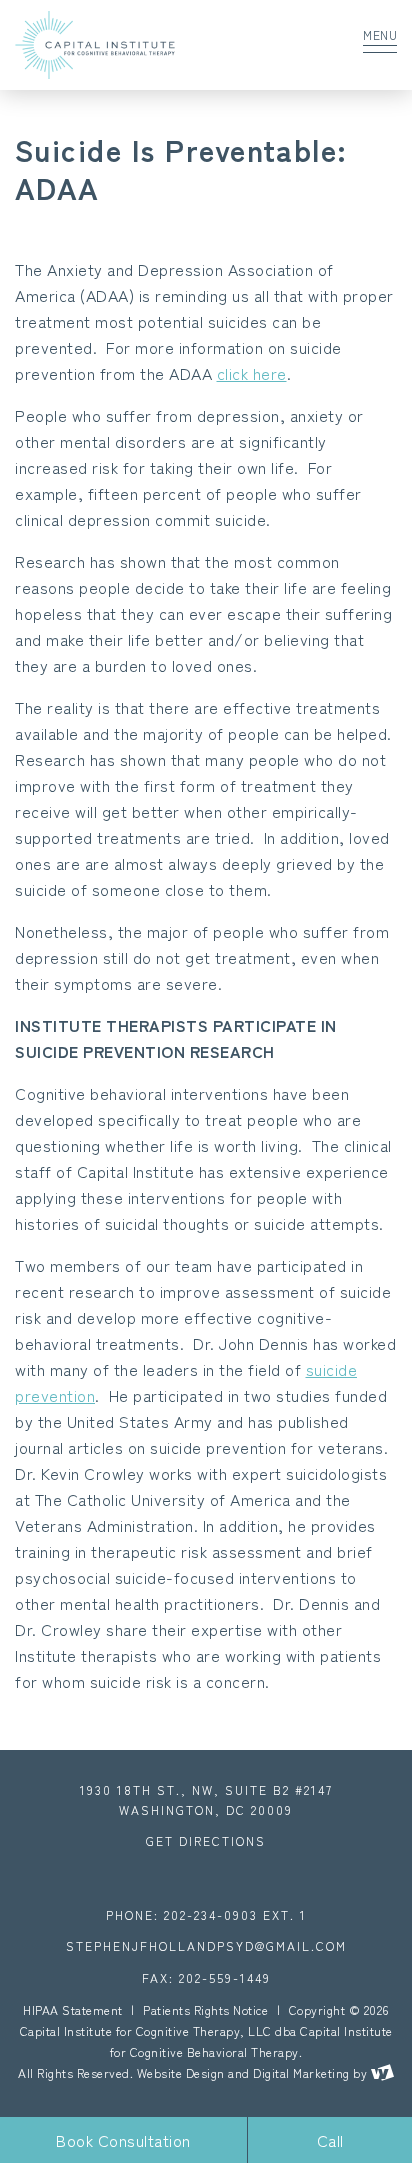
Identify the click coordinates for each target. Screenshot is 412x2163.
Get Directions (206, 1840)
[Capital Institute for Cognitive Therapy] (151, 45)
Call (330, 2140)
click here (252, 373)
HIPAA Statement (73, 2009)
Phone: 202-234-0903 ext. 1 (206, 1914)
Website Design (181, 2072)
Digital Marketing (301, 2072)
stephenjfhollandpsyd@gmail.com (206, 1945)
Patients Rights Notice (205, 2009)
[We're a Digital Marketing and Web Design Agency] (382, 2072)
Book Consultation (123, 2140)
